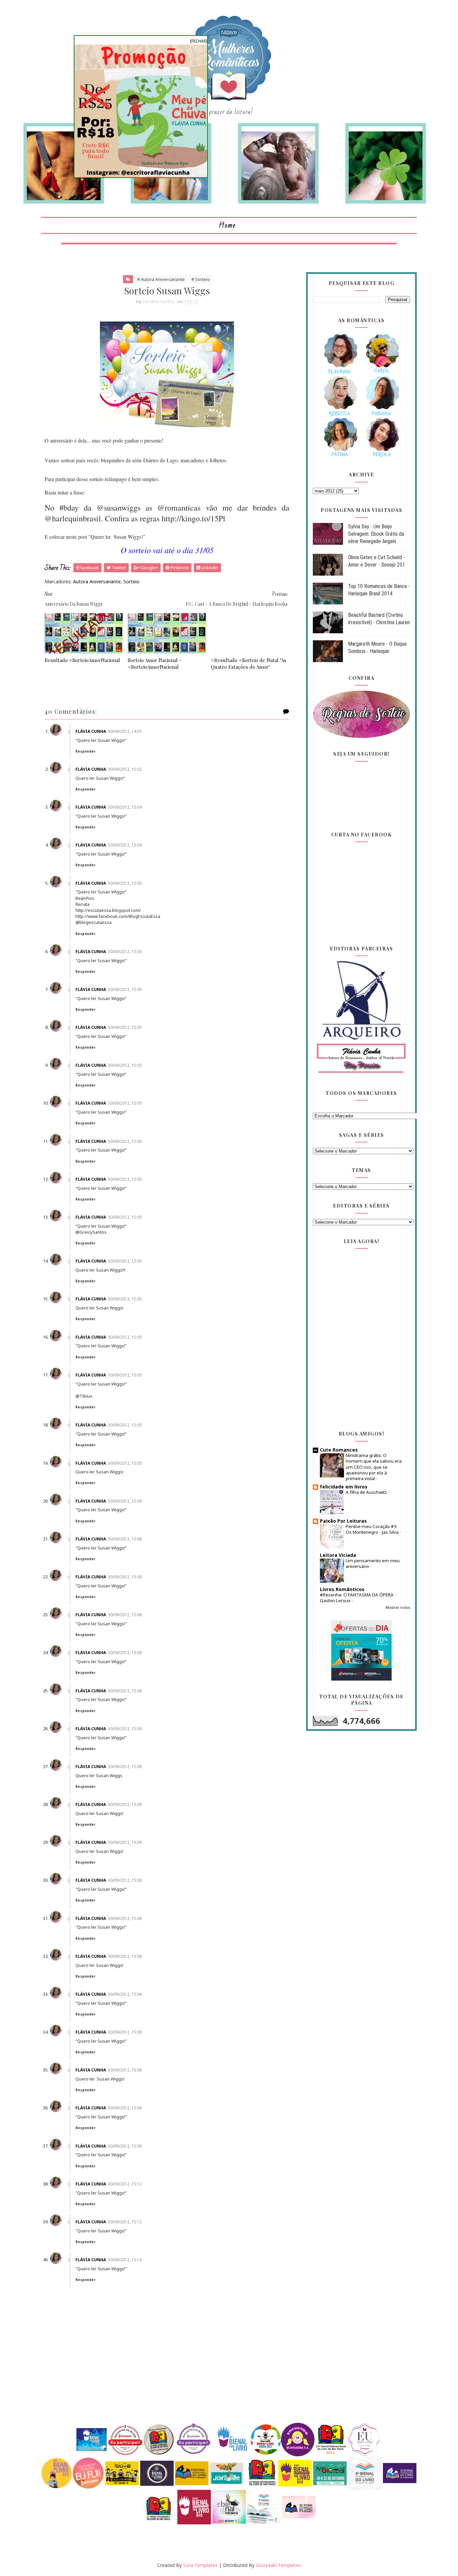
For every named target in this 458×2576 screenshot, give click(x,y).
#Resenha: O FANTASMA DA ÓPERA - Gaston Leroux (358, 1598)
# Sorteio (201, 279)
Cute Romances (339, 1450)
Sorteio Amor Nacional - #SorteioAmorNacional (155, 663)
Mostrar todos (398, 1607)
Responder (85, 751)
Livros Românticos (342, 1589)
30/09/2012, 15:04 (125, 807)
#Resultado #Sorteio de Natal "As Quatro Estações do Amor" (249, 663)
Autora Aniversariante (97, 581)
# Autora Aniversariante (161, 279)
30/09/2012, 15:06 (125, 1501)
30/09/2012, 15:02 (125, 769)
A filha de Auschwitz (367, 1492)
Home (227, 225)
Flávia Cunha (91, 731)
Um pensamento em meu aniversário (373, 1563)
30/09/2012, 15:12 (125, 2184)
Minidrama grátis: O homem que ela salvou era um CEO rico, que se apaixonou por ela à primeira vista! (374, 1467)
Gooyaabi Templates (278, 2565)
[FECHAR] (199, 41)
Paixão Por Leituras (343, 1521)
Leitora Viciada (338, 1555)
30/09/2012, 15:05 (125, 883)
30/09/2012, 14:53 (125, 731)
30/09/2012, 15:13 (125, 2260)
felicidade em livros (344, 1487)
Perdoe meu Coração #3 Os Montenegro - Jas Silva (373, 1529)
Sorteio (131, 581)
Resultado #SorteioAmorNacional (82, 660)
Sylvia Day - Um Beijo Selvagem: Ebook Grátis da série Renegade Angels (376, 534)
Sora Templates (200, 2565)
